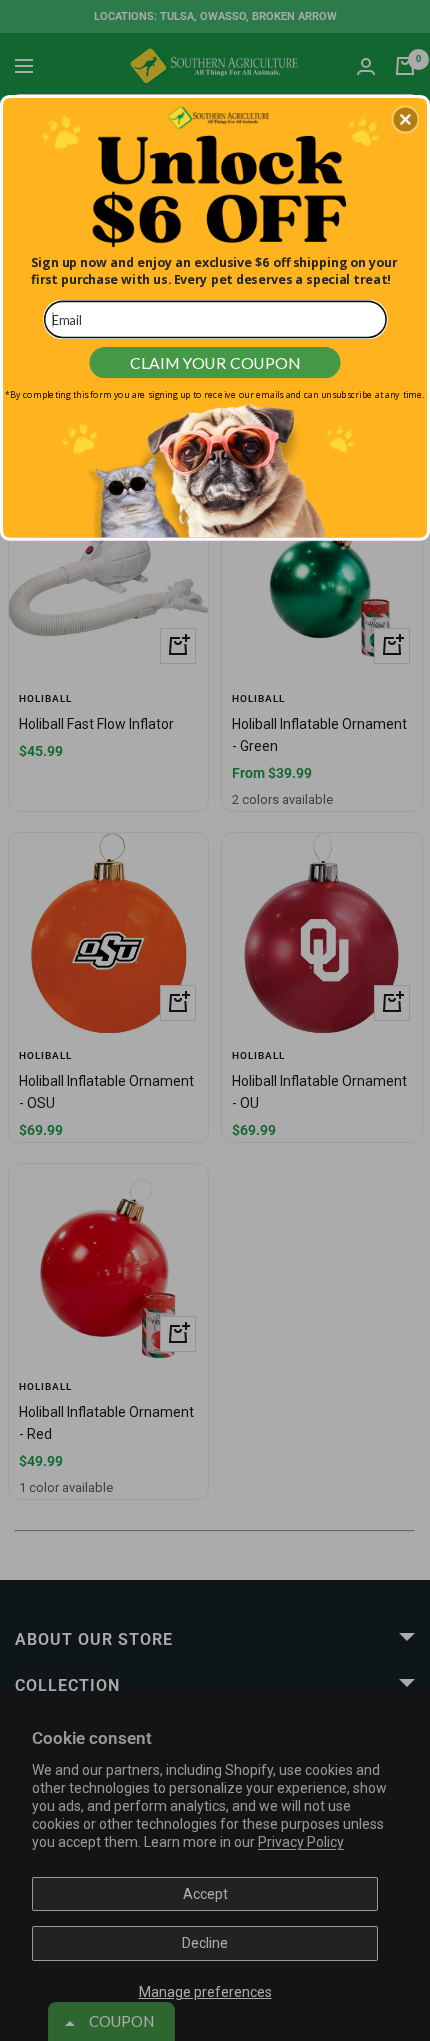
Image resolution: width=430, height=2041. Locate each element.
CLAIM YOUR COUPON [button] (215, 361)
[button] (405, 119)
